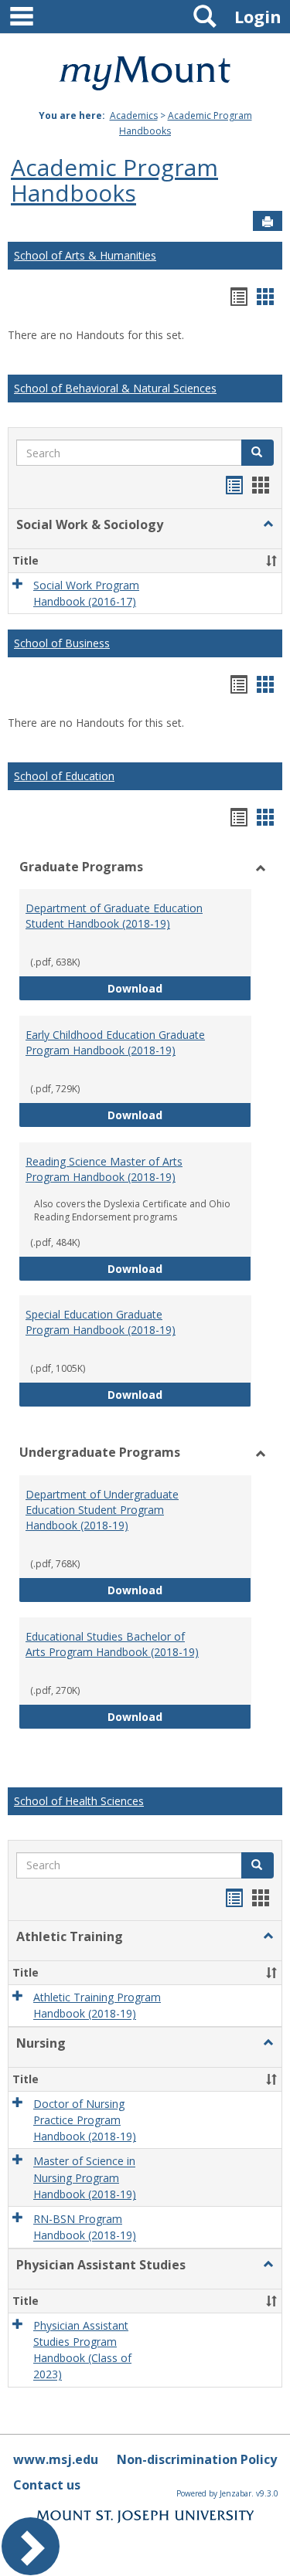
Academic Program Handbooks (114, 180)
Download (179, 988)
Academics (134, 115)
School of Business (62, 643)
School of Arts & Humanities (85, 255)
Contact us (47, 2485)
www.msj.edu (56, 2459)
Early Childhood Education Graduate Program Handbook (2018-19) (115, 1042)
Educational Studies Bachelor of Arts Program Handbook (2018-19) (112, 1644)
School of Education (64, 776)
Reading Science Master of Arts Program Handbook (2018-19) (104, 1169)
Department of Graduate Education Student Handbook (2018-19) (114, 916)
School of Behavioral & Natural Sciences (115, 388)
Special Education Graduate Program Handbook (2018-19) (101, 1322)
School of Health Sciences (79, 1801)
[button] (258, 453)
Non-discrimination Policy (197, 2459)
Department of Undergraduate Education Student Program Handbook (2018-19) (102, 1510)
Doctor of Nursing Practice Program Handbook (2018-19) (85, 2120)
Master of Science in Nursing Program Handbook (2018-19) (85, 2178)
